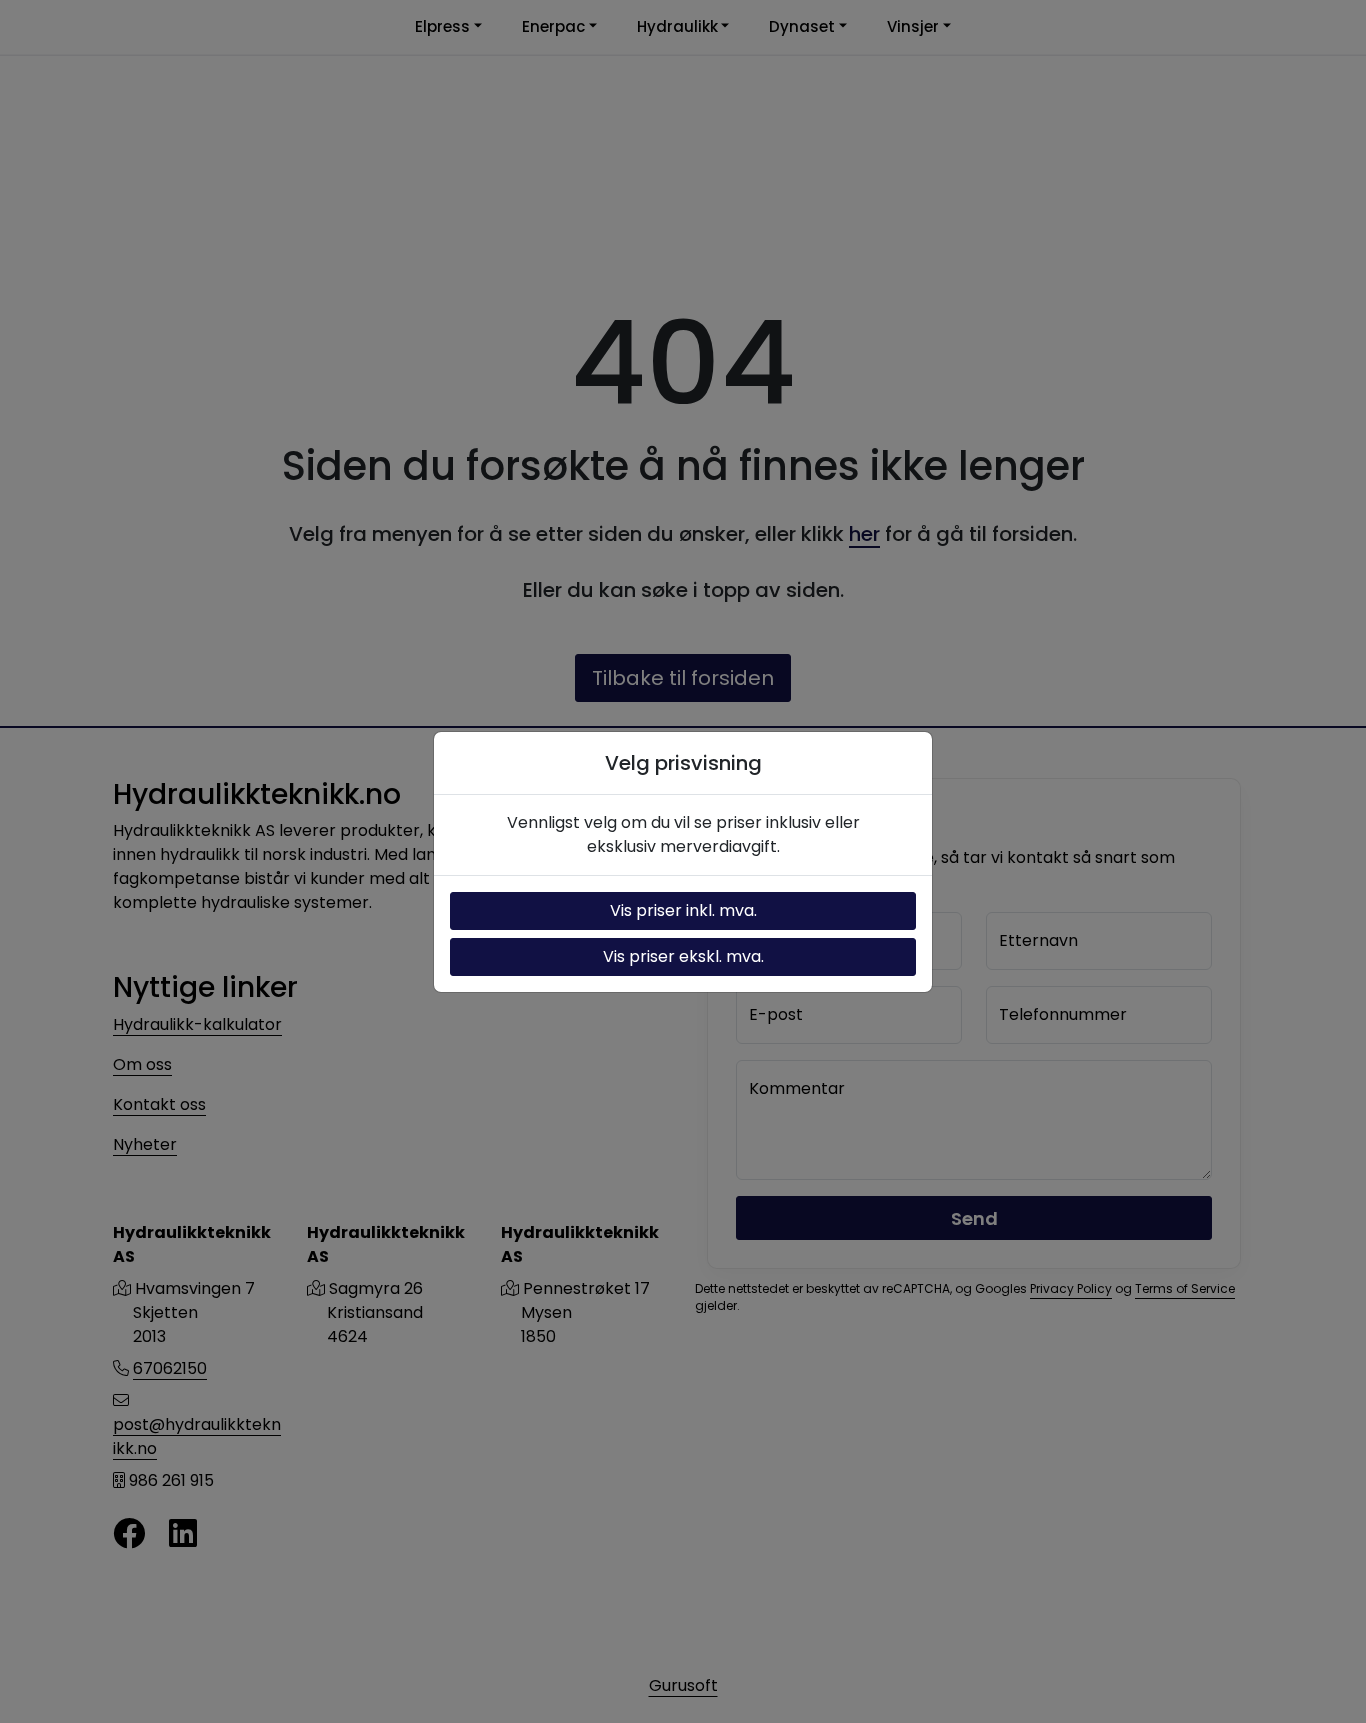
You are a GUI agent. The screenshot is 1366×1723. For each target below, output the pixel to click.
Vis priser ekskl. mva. (683, 956)
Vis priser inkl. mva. (683, 910)
